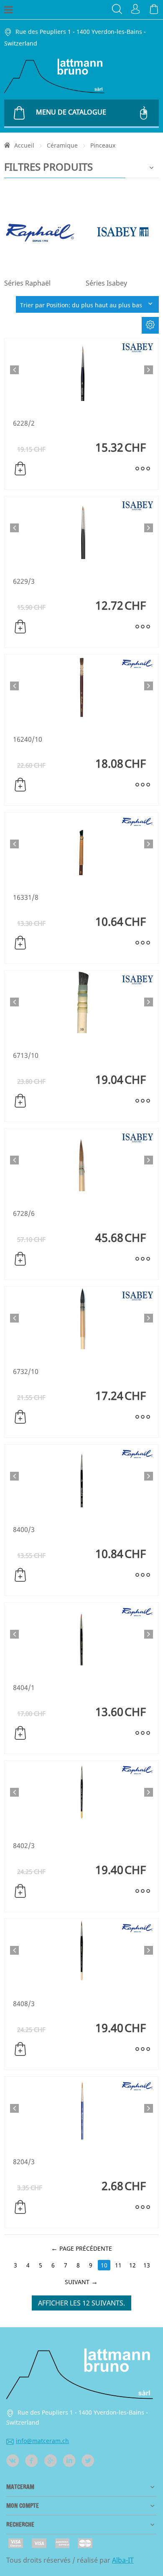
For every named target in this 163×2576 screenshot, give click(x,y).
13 (147, 2265)
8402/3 (24, 1846)
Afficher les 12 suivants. (81, 2303)
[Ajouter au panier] (20, 469)
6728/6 (24, 1213)
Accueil (24, 145)
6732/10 (26, 1371)
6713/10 (26, 1055)
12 (132, 2265)
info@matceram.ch (42, 2441)
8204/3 (24, 2162)
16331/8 (26, 897)
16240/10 (28, 739)
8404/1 (24, 1688)
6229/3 (24, 581)
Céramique (62, 145)
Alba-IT (123, 2560)
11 (118, 2265)
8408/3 (24, 2004)
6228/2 (24, 423)
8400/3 (24, 1529)
